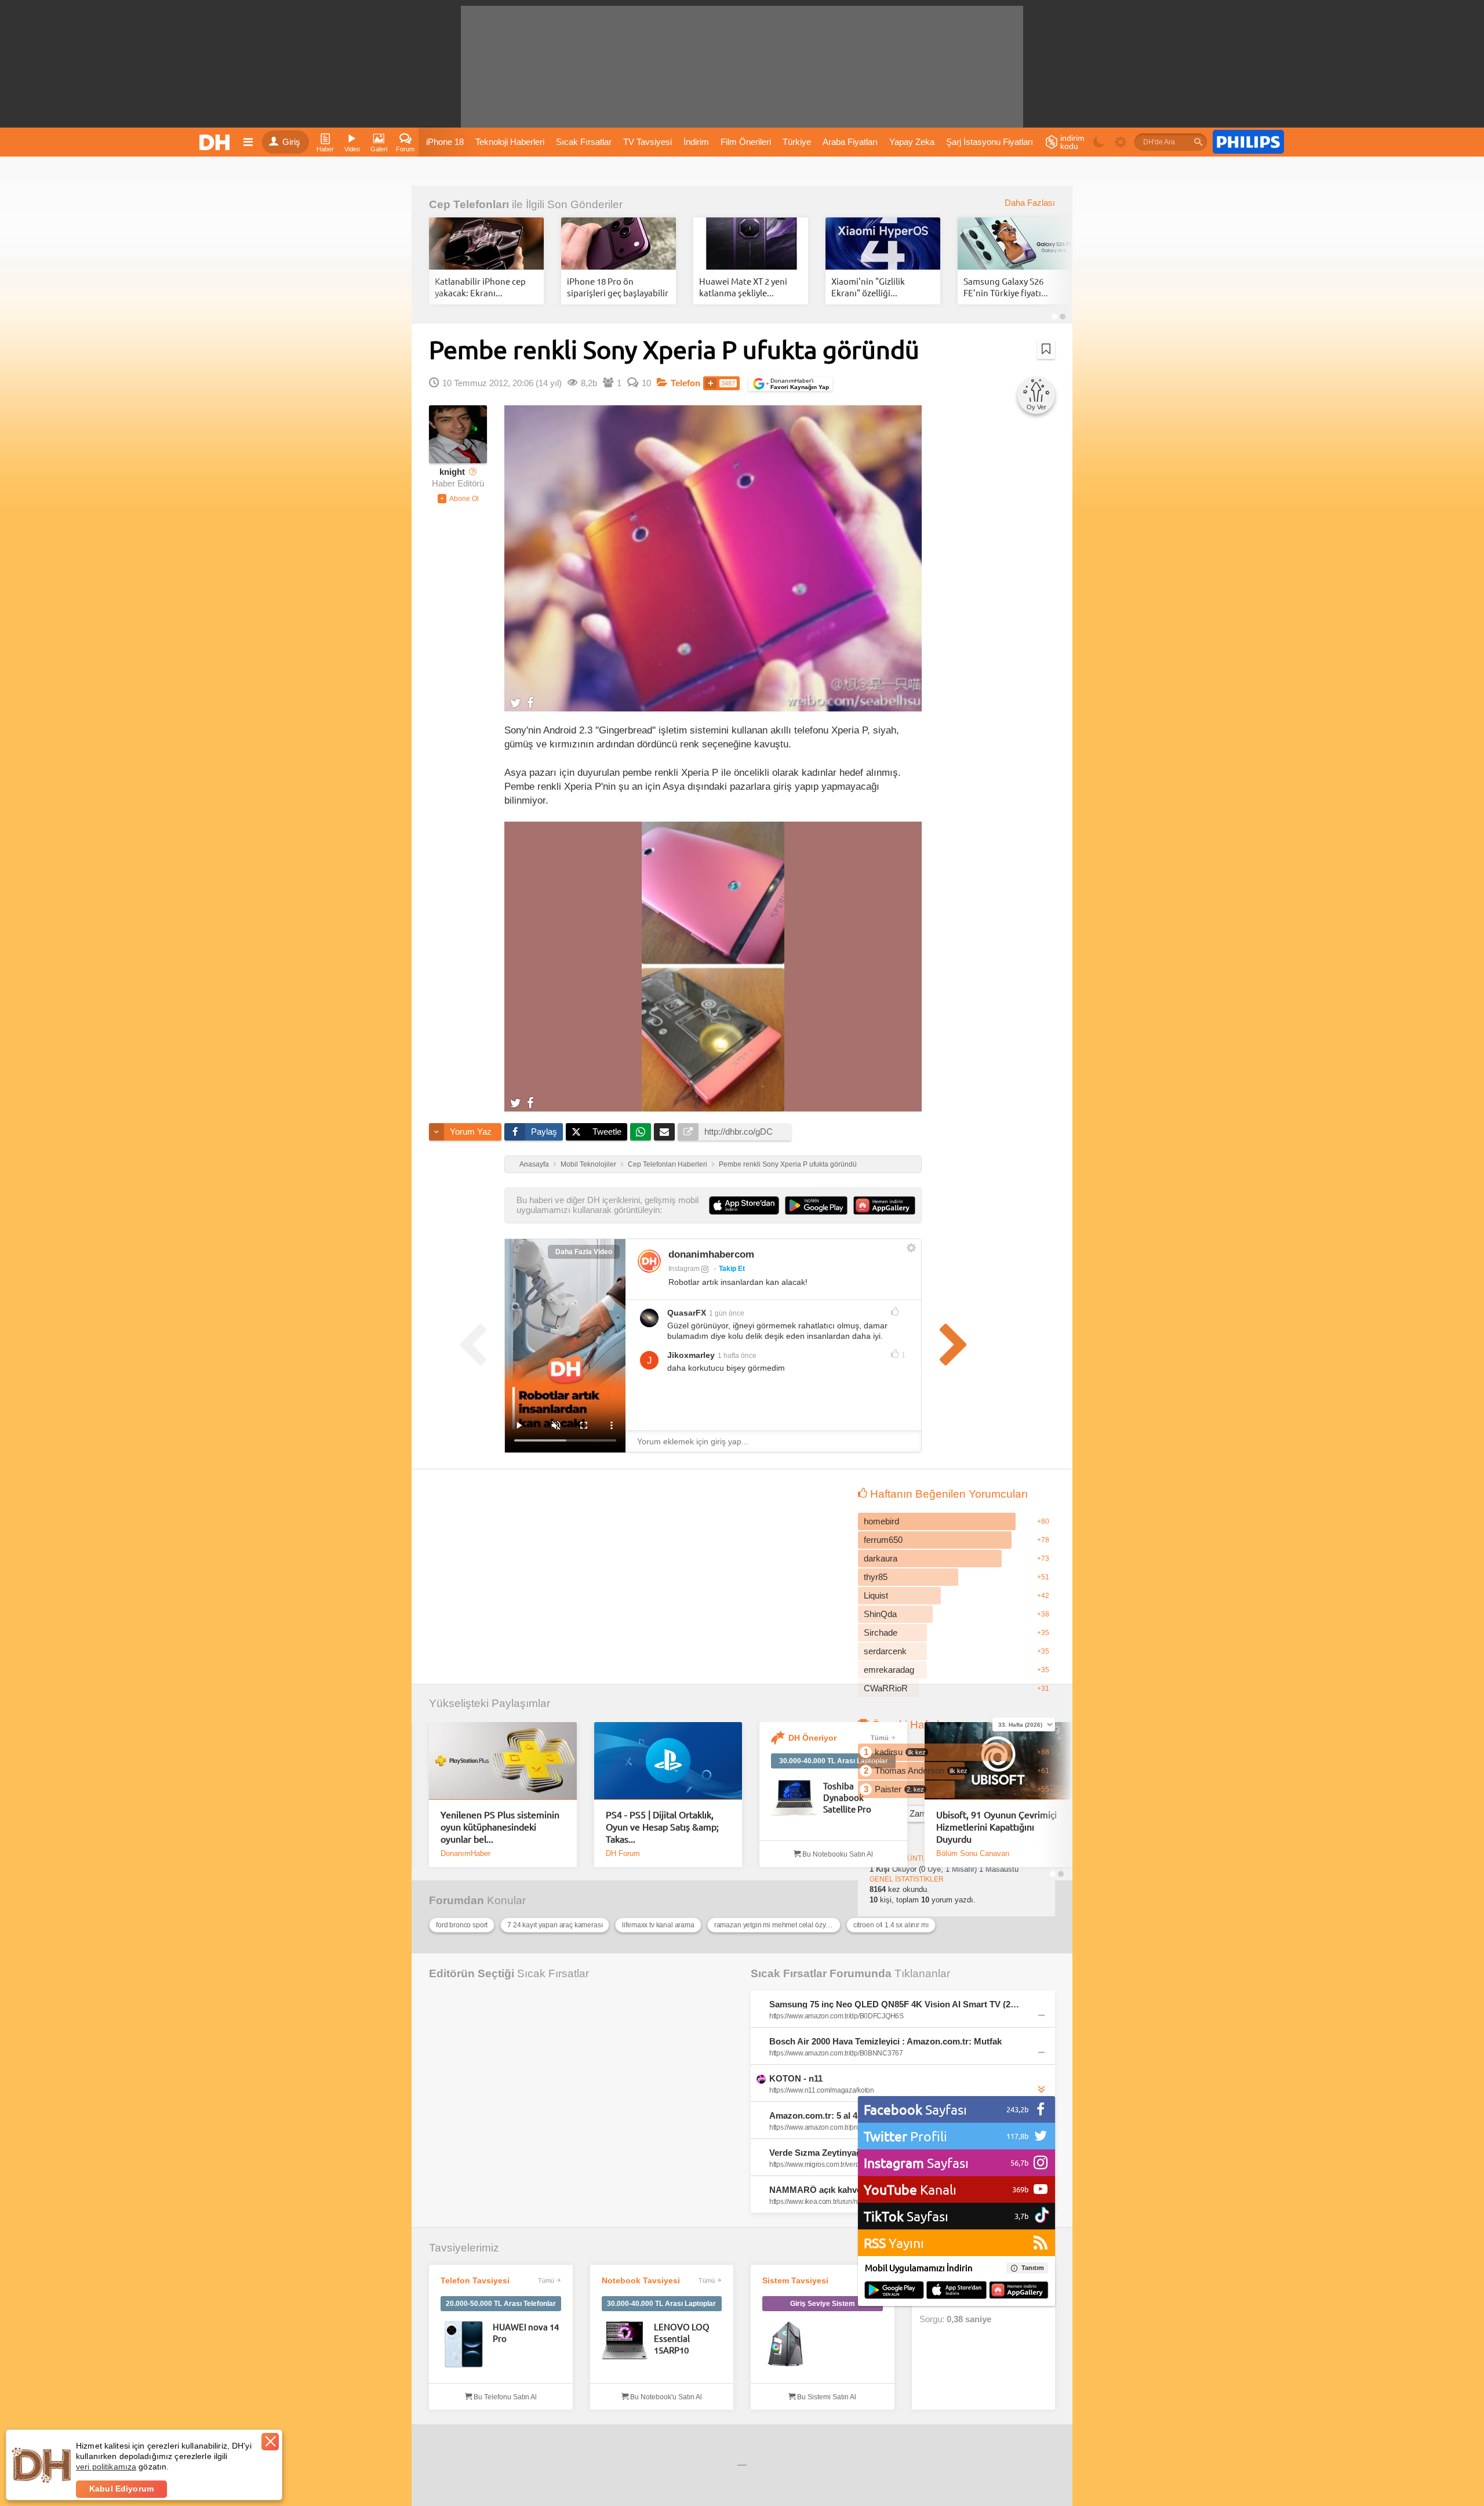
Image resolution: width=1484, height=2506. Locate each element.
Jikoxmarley (691, 1355)
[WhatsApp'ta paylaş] (641, 1132)
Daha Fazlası (1030, 203)
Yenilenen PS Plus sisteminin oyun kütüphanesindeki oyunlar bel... (500, 1827)
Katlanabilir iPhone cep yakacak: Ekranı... (480, 287)
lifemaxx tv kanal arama (658, 1925)
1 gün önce (727, 1313)
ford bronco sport (462, 1925)
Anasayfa (534, 1164)
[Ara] (1198, 142)
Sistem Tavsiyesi (795, 2280)
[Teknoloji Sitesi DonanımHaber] (216, 142)
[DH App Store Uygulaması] (956, 2291)
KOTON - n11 (796, 2078)
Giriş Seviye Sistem (823, 2304)
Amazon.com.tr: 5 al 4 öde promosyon (846, 2115)
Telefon (685, 383)
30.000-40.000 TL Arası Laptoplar (834, 1761)
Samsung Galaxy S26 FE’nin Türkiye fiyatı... (1006, 287)
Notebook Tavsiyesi (641, 2280)
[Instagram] (649, 1261)
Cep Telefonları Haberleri (668, 1164)
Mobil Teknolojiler (588, 1164)
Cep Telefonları (469, 204)
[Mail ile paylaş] (664, 1132)
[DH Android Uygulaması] (894, 2291)
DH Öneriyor (812, 1738)
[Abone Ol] (458, 499)
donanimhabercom (711, 1254)
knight (452, 472)
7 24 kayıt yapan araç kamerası (555, 1925)
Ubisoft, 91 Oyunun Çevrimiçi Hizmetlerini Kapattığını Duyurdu (996, 1827)
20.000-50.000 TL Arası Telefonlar (501, 2304)
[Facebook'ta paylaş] (530, 702)
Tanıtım (1033, 2268)
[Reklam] (1248, 142)
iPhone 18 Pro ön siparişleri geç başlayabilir (618, 287)
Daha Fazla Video (584, 1252)
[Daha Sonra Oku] (1046, 349)
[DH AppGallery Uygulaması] (1019, 2291)
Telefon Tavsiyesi (475, 2280)
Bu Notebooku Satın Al (837, 1854)
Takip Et (732, 1269)
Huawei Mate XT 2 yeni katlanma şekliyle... (743, 287)
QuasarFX (687, 1313)
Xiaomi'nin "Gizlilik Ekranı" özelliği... (868, 287)
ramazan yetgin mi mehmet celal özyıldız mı (777, 1925)
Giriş (291, 142)
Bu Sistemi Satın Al (826, 2397)
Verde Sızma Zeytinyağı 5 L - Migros (842, 2153)
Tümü (880, 1738)
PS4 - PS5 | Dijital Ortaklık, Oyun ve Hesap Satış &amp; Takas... (662, 1827)
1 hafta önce (737, 1356)
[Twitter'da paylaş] (516, 702)
